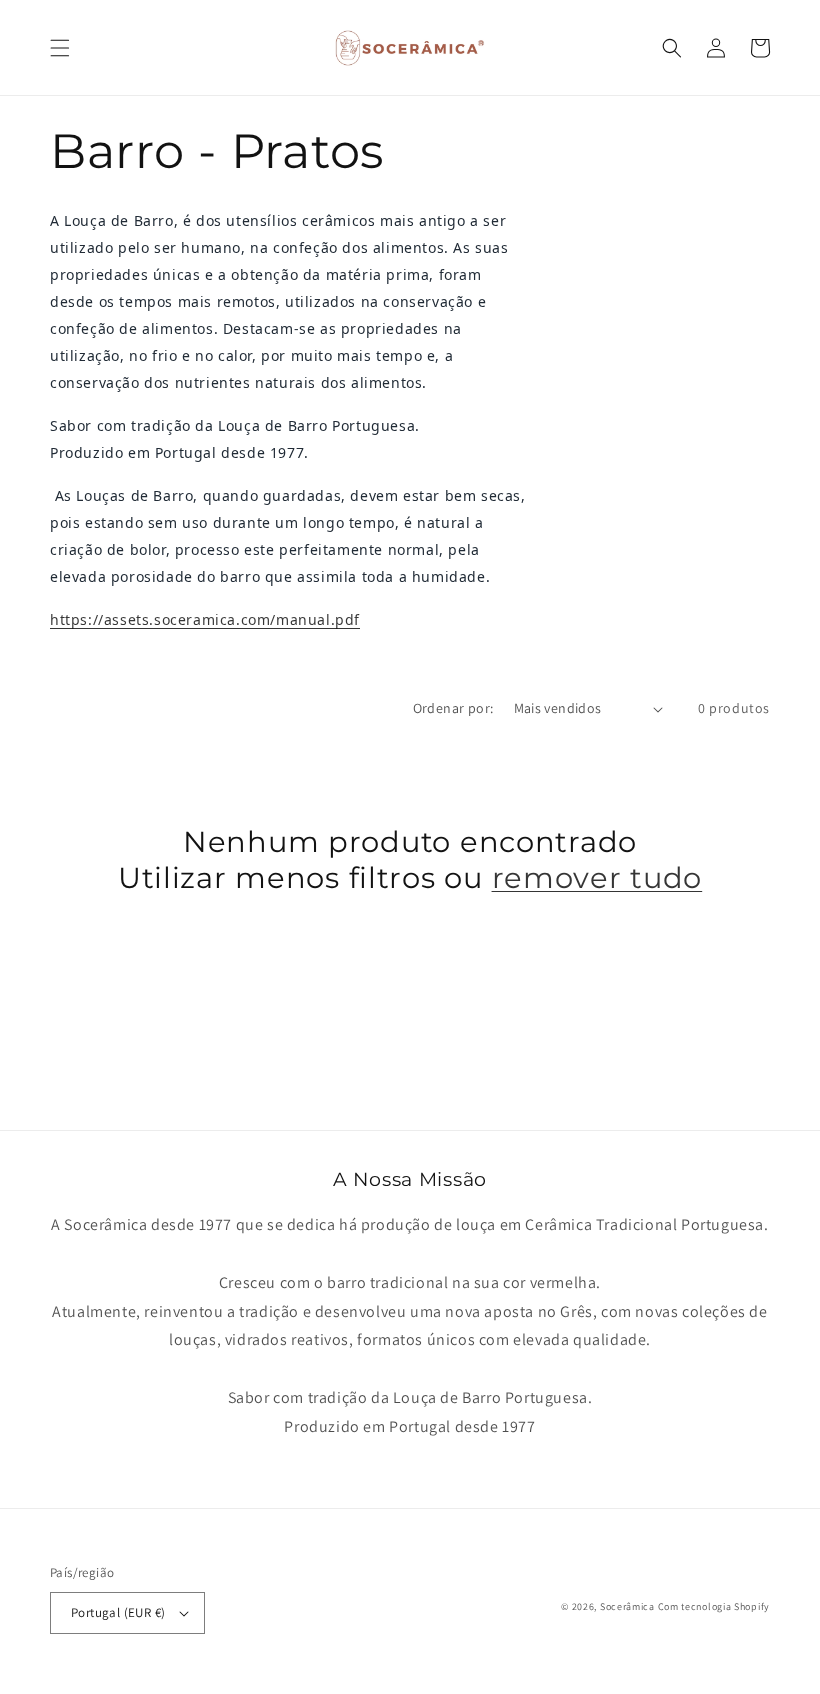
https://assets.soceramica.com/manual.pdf (205, 619)
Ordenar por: (453, 708)
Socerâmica (627, 1606)
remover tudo (597, 877)
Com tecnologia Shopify (714, 1606)
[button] (60, 48)
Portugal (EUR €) (118, 1612)
